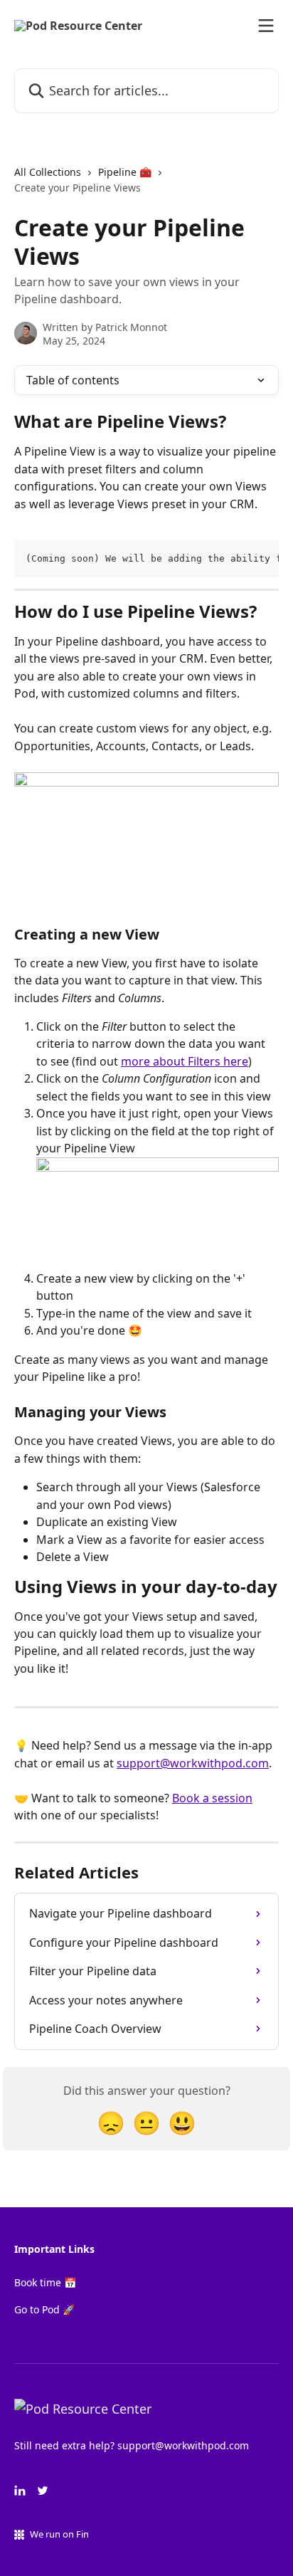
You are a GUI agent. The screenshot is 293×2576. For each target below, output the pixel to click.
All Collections (48, 172)
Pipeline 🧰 (125, 172)
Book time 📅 (45, 2282)
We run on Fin (59, 2534)
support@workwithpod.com (193, 1763)
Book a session (212, 1798)
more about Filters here (185, 1061)
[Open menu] (266, 26)
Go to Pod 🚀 (44, 2309)
